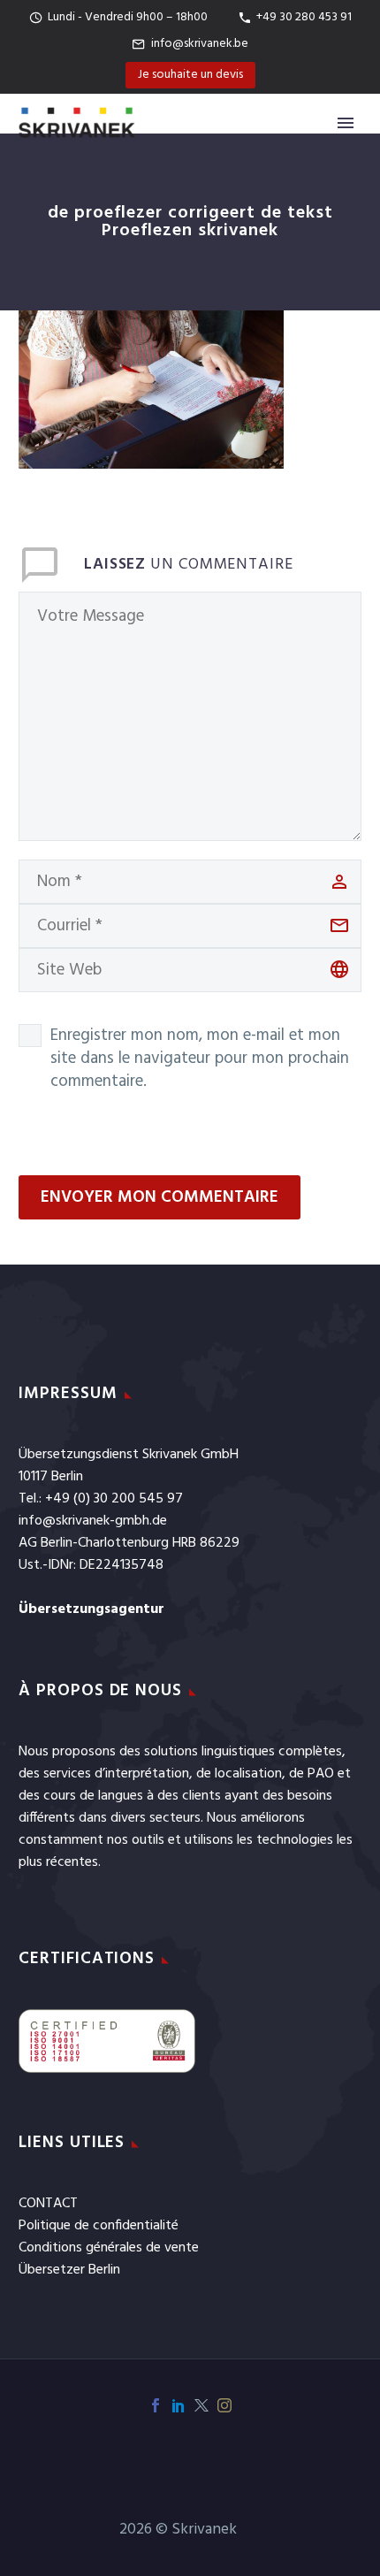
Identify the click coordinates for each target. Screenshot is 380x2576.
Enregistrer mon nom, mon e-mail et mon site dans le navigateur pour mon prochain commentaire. (200, 1059)
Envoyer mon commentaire (160, 1197)
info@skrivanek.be (200, 44)
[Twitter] (201, 2405)
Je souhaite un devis (190, 75)
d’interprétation (142, 1774)
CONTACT (48, 2204)
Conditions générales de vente (109, 2248)
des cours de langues (81, 1796)
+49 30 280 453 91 (304, 17)
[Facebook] (156, 2405)
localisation (248, 1774)
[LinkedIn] (179, 2405)
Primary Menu (346, 123)
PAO (321, 1774)
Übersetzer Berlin (69, 2270)
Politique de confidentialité (99, 2226)
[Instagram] (224, 2405)
